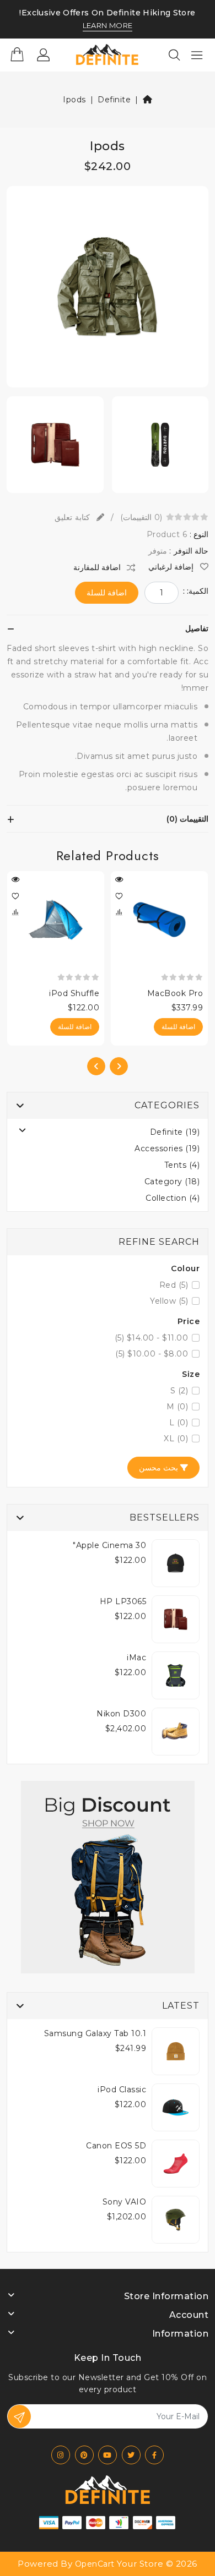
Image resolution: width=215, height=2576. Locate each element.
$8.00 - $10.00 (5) (152, 1354)
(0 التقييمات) (141, 517)
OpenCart (95, 2564)
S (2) (179, 1391)
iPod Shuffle (74, 993)
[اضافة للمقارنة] (119, 912)
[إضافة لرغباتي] (119, 896)
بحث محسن (160, 1468)
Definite (114, 100)
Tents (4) (182, 1165)
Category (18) (172, 1182)
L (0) (179, 1423)
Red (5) (174, 1285)
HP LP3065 (123, 1601)
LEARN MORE (108, 26)
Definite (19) (175, 1132)
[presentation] (119, 1066)
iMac (136, 1658)
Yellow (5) (169, 1301)
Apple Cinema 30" (109, 1545)
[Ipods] (108, 291)
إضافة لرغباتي (172, 567)
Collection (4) (173, 1198)
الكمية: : (196, 591)
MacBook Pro (175, 993)
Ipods (74, 100)
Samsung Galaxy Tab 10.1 (95, 2033)
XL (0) (176, 1439)
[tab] (108, 628)
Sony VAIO (125, 2202)
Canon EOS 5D (116, 2146)
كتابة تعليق (73, 517)
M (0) (178, 1407)
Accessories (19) (167, 1148)
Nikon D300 (121, 1714)
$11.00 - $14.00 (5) (152, 1338)
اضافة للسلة (107, 593)
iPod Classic (122, 2090)
